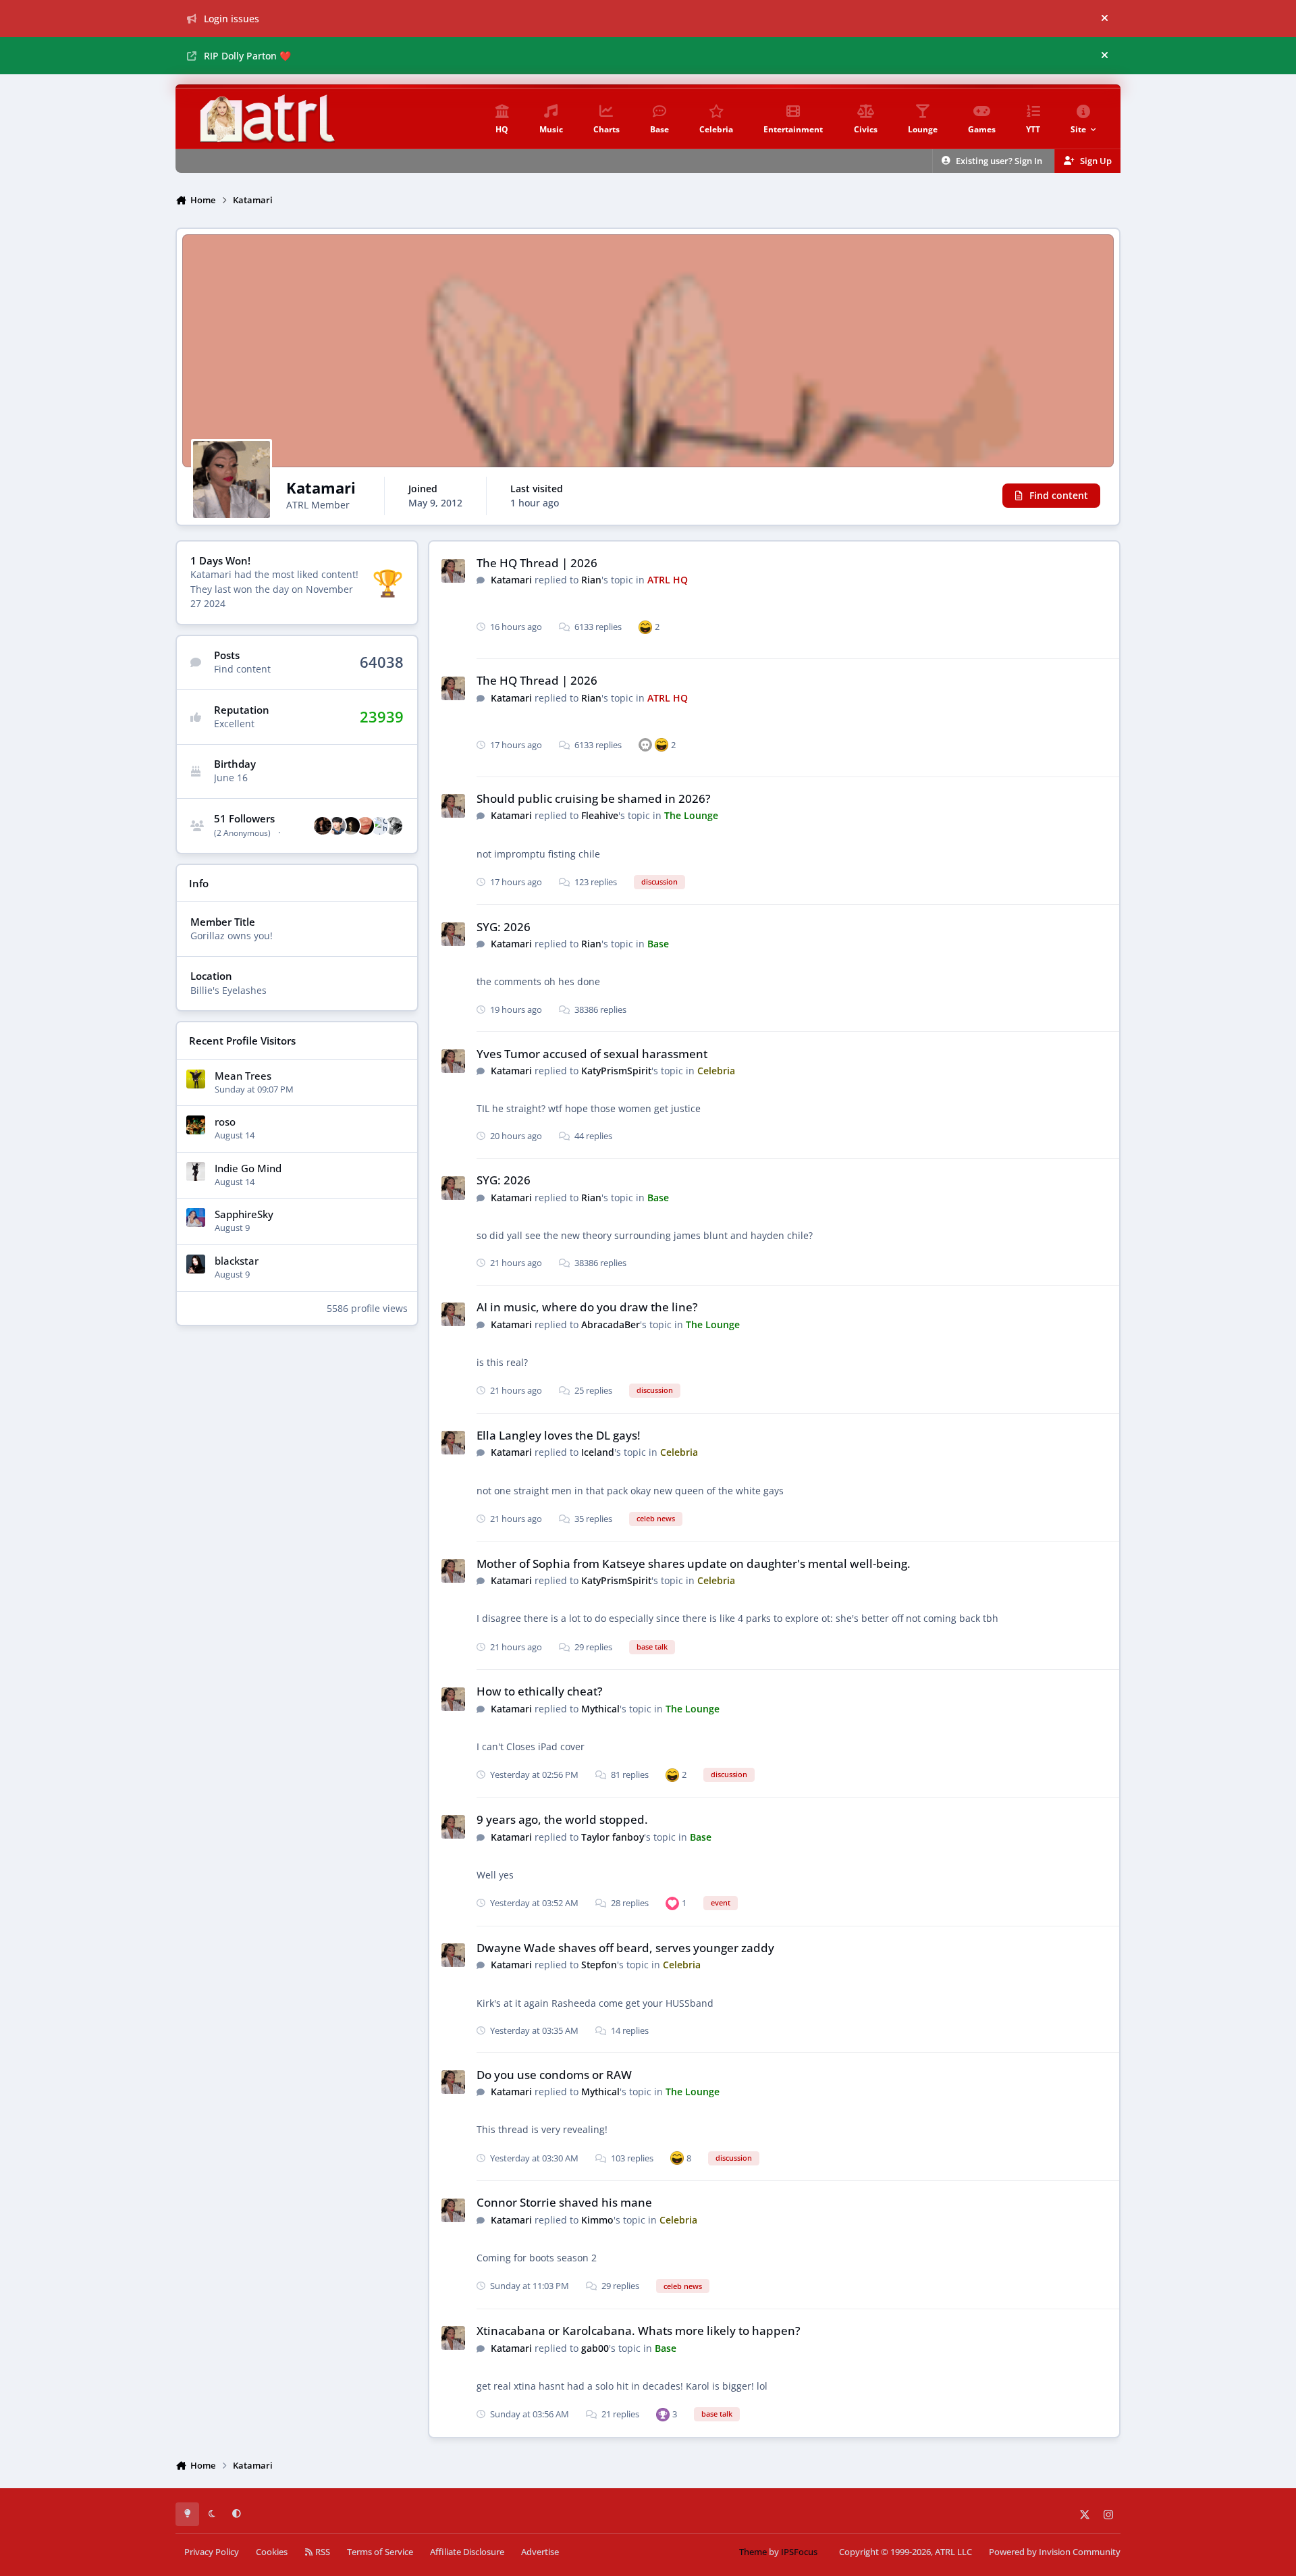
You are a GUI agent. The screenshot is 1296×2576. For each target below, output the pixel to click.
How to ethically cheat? (540, 1691)
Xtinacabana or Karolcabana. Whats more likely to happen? (639, 2331)
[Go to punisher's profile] (323, 826)
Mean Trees (243, 1076)
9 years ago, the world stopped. (562, 1819)
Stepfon (599, 1965)
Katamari (511, 580)
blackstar (237, 1261)
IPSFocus (799, 2552)
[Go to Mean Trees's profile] (196, 1079)
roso (225, 1122)
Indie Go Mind (248, 1168)
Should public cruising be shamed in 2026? (594, 798)
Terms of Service (380, 2552)
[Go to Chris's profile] (379, 826)
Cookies (272, 2552)
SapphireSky (244, 1214)
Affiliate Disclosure (467, 2552)
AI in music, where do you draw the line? (587, 1307)
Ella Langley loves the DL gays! (559, 1435)
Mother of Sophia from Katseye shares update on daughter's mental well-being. (694, 1563)
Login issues (232, 19)
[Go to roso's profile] (196, 1125)
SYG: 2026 (504, 927)
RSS (322, 2552)
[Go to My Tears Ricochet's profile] (337, 826)
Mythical (600, 1709)
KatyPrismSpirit (616, 1071)
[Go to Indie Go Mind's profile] (196, 1172)
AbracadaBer (611, 1324)
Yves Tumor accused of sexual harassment (592, 1054)
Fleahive (600, 815)
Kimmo (597, 2220)
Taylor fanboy (613, 1837)
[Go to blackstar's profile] (196, 1264)
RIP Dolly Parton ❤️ (247, 56)
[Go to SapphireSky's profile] (196, 1217)
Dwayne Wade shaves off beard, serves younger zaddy (625, 1948)
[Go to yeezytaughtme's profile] (351, 826)
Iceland (598, 1452)
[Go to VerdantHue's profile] (394, 826)
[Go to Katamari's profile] (453, 571)
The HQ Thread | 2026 (537, 563)
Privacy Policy (212, 2552)
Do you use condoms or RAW (554, 2075)
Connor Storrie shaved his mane (564, 2202)
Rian (591, 580)
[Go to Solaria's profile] (365, 826)
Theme (753, 2552)
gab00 (595, 2348)
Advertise (540, 2552)
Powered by (1055, 2552)
